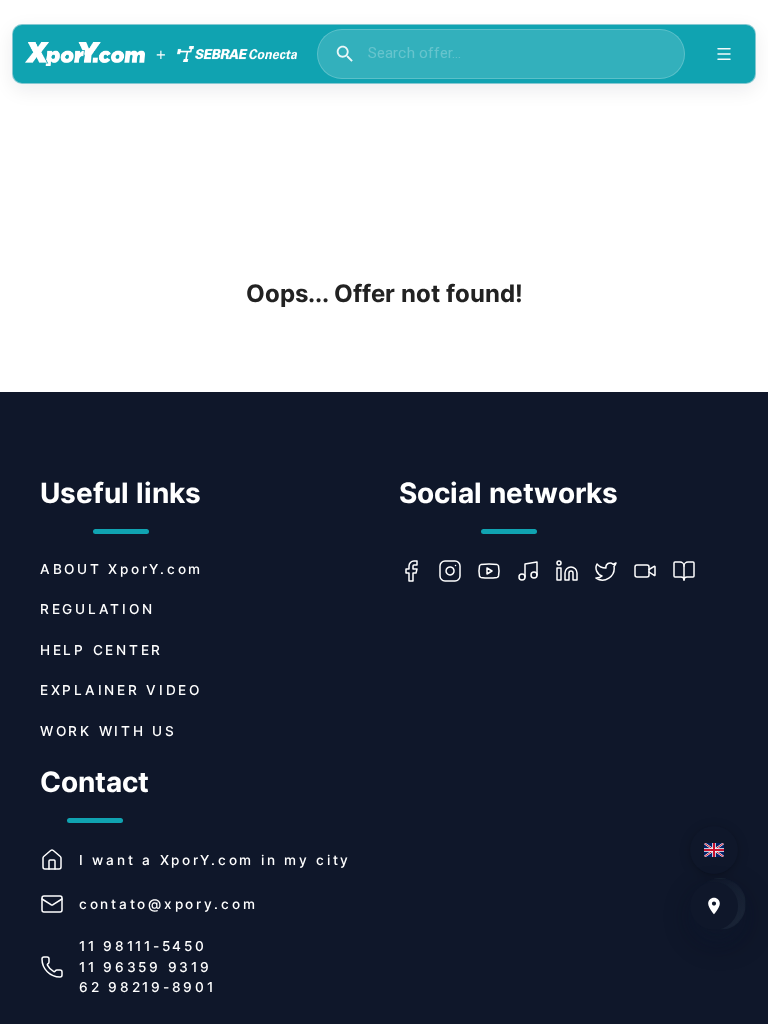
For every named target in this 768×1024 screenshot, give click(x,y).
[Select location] (714, 906)
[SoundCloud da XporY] (535, 571)
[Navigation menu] (724, 54)
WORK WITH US (108, 731)
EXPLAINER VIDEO (121, 690)
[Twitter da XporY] (613, 571)
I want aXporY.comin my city (215, 860)
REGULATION (97, 609)
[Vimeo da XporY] (652, 571)
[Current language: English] (714, 850)
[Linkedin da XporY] (574, 571)
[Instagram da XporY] (457, 571)
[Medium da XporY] (691, 571)
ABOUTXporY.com (121, 569)
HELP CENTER (101, 650)
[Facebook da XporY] (418, 571)
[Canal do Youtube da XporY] (496, 571)
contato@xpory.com (168, 904)
